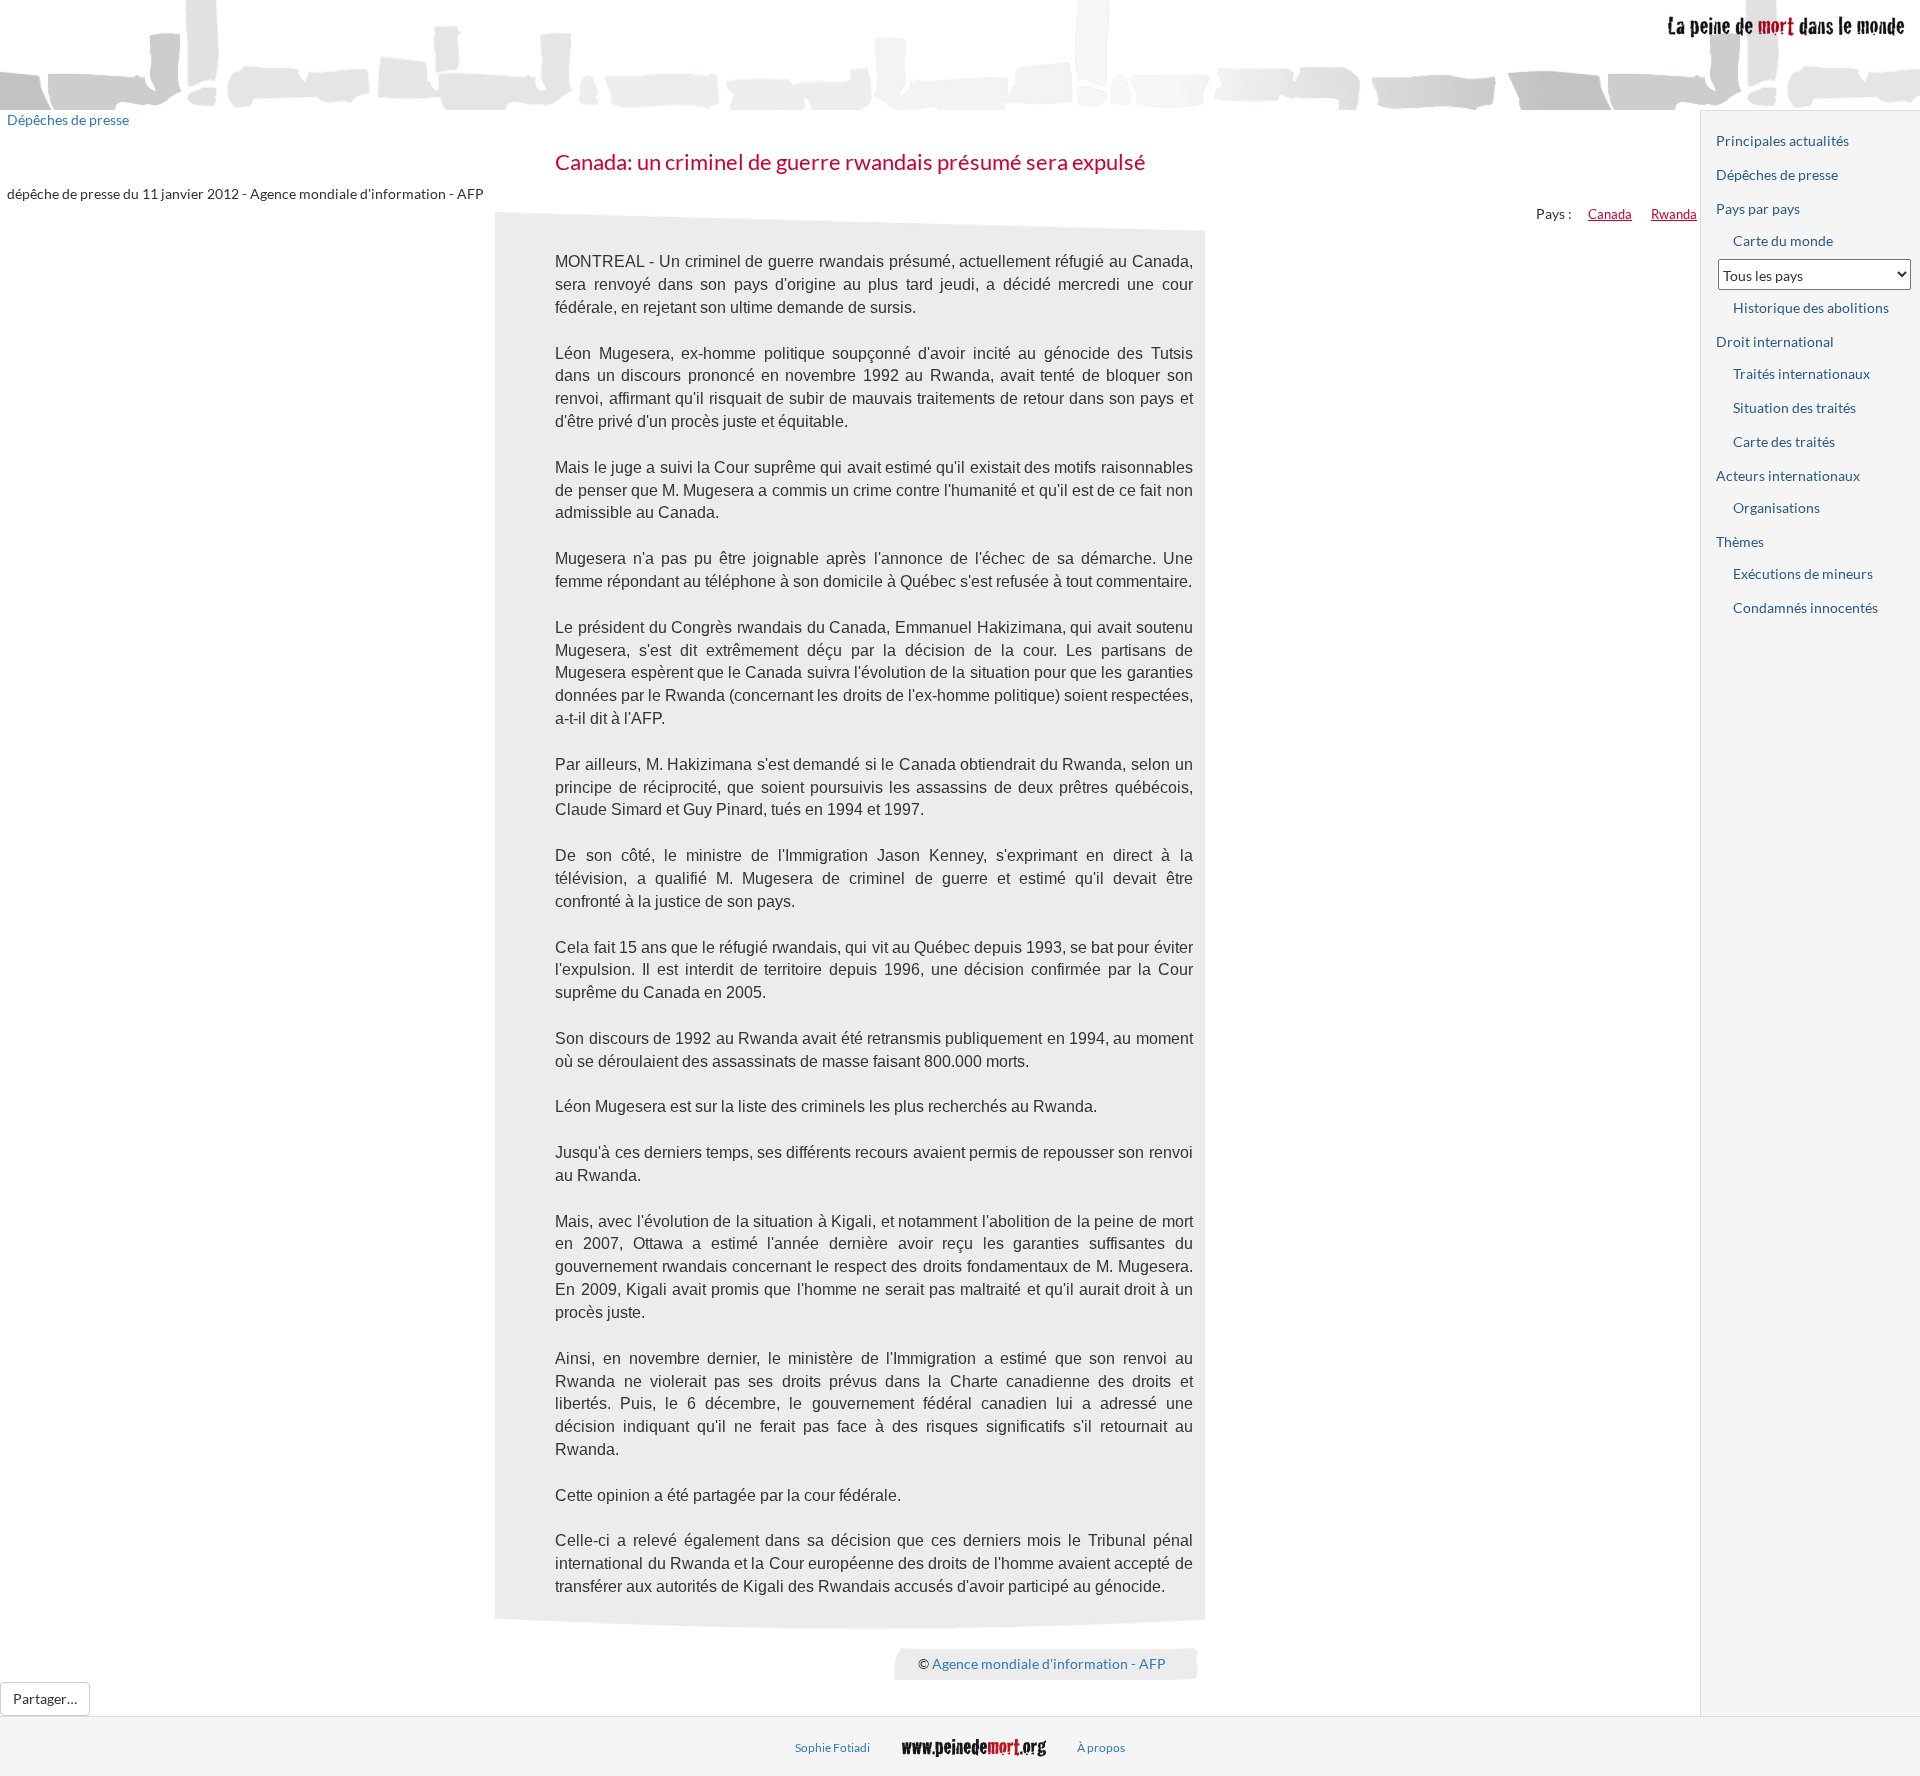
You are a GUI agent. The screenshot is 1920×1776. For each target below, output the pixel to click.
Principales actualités (1782, 140)
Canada (1610, 214)
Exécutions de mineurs (1803, 573)
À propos (1101, 1747)
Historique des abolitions (1811, 307)
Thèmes (1740, 541)
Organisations (1776, 507)
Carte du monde (1783, 240)
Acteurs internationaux (1788, 475)
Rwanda (1674, 214)
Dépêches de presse (68, 119)
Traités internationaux (1801, 373)
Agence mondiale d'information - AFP (1049, 1663)
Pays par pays (1758, 208)
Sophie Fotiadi (832, 1747)
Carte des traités (1784, 441)
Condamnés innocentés (1805, 607)
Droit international (1775, 341)
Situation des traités (1794, 407)
